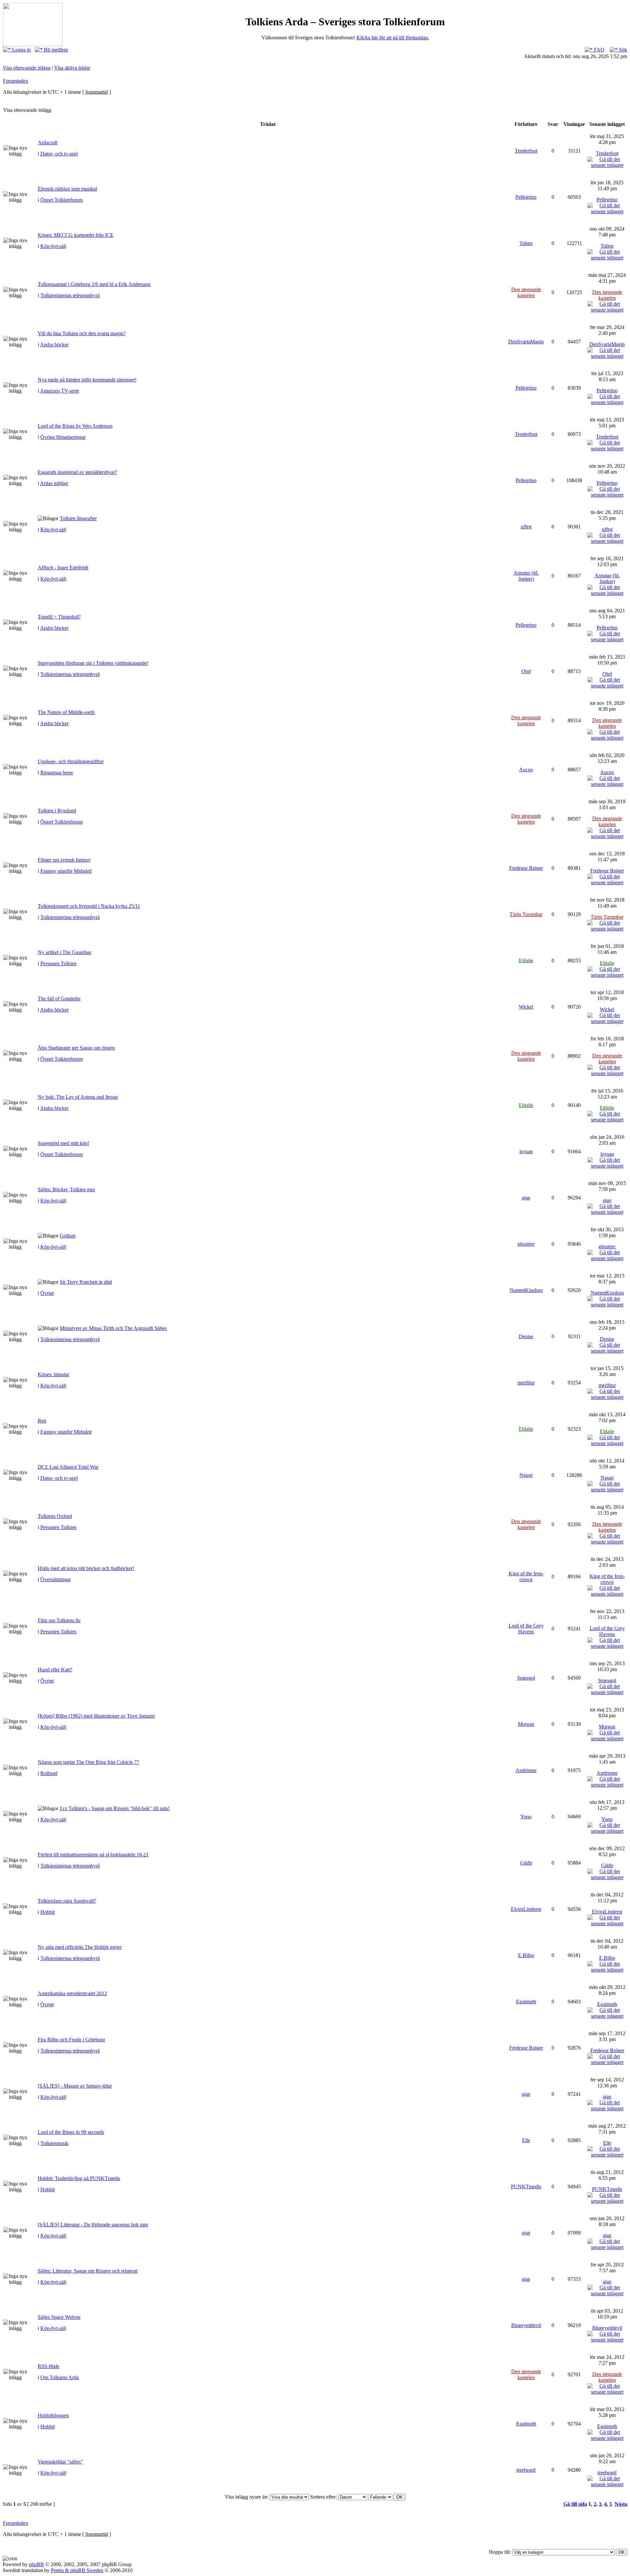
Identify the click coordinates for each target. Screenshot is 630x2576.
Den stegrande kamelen (526, 292)
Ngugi (526, 1475)
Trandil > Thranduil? (59, 617)
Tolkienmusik (54, 2143)
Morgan (526, 1724)
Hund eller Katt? (55, 1670)
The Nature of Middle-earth (66, 712)
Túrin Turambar (526, 914)
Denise (526, 1336)
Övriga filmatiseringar (63, 437)
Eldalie (526, 961)
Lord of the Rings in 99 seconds (71, 2132)
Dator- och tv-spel (59, 154)
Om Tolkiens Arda (60, 2377)
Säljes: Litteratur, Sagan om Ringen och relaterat (88, 2271)
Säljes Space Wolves (59, 2317)
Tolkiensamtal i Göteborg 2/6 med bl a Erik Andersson (94, 284)
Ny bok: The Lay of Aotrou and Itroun (78, 1097)
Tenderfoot (526, 151)
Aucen (526, 770)
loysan (526, 1151)
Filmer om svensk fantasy (64, 860)
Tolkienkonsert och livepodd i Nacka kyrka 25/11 (89, 906)
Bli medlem (55, 50)
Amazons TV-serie (60, 391)
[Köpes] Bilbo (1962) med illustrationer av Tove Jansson (96, 1716)
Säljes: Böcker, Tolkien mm (66, 1189)
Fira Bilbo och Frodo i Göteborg (71, 2040)
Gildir (526, 1863)
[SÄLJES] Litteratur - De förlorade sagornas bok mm (93, 2225)
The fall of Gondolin (59, 999)
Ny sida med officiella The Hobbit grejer (80, 1947)
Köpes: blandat (53, 1374)
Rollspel (49, 1773)
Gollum (68, 1236)
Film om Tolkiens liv (59, 1620)
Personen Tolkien (58, 963)
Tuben (526, 243)
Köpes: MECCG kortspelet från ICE (76, 235)
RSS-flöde (49, 2366)
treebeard (526, 2470)
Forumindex (16, 81)
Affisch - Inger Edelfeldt (63, 568)
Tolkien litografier (78, 518)
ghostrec (526, 1244)
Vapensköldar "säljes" (60, 2462)
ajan (526, 1198)
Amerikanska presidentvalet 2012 (72, 1993)
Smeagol (526, 1678)
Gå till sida (575, 2504)
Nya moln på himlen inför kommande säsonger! (87, 380)
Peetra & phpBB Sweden (77, 2570)
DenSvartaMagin (526, 342)
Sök (622, 50)
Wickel (526, 1007)
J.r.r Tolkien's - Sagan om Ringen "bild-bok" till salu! (115, 1808)
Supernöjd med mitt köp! (63, 1143)
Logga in (21, 50)
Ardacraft (48, 143)
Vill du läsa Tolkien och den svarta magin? (82, 333)
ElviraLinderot (526, 1909)
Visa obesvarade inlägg (27, 68)
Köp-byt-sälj (53, 246)
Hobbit (48, 1912)
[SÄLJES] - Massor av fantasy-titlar (75, 2086)
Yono (526, 1817)
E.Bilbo (526, 1955)
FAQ (598, 50)
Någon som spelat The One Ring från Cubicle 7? (88, 1762)
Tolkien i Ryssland (57, 811)
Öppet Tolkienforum (62, 200)
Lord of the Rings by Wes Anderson (75, 426)
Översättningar (56, 1579)
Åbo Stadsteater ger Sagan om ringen (76, 1048)
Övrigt (47, 1293)
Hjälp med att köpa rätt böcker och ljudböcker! (86, 1568)
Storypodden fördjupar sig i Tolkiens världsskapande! (93, 663)
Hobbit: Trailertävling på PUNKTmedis (79, 2178)
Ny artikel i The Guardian (64, 952)
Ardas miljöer (54, 483)
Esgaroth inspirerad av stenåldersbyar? (77, 472)
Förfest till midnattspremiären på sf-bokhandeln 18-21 (93, 1855)
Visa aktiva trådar (72, 68)
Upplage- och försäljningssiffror (71, 761)
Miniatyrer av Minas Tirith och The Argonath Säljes (113, 1328)
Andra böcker (54, 345)
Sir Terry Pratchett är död (86, 1282)
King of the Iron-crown (526, 1576)
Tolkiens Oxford (55, 1516)
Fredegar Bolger (526, 868)
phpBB (36, 2564)
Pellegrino (526, 197)
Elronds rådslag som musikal (67, 189)
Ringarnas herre (57, 773)
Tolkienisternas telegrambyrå (70, 295)
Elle (526, 2140)
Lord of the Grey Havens (526, 1629)
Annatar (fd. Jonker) (526, 576)
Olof (526, 671)
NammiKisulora (526, 1290)
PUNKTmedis (526, 2187)
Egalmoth (526, 2002)
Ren (42, 1421)
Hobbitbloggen (53, 2415)
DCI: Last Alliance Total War (68, 1467)
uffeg (526, 527)
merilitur (526, 1383)
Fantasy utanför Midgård (66, 871)
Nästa (621, 2504)
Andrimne (526, 1770)
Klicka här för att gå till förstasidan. (393, 38)
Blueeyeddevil (526, 2325)
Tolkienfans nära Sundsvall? (67, 1901)
